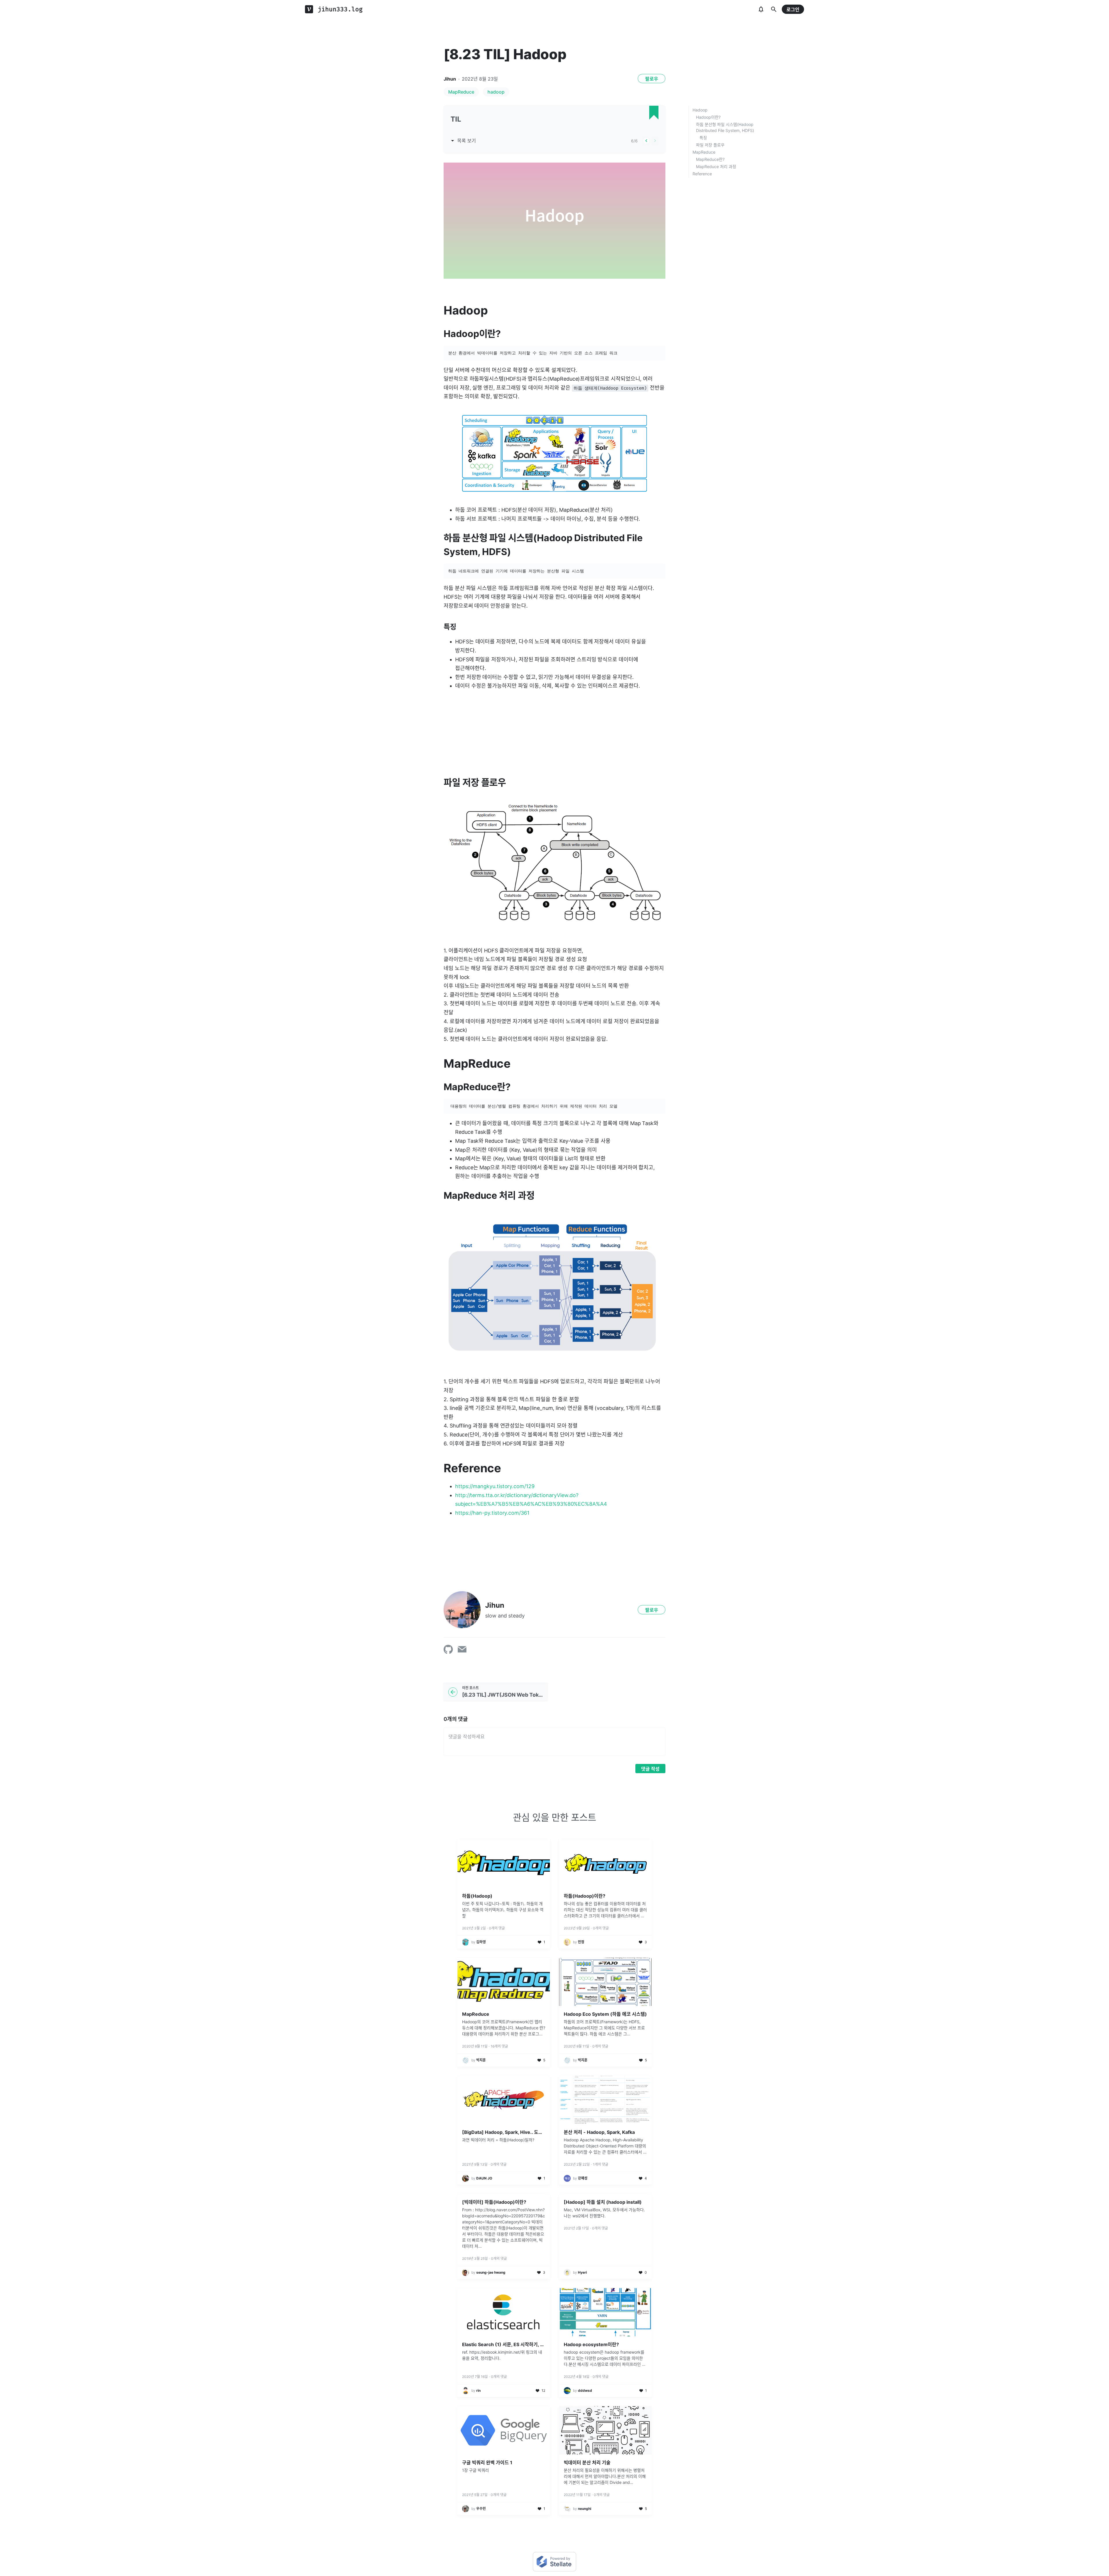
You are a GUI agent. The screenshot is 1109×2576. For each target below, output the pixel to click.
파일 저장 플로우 (710, 145)
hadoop (496, 92)
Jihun (450, 79)
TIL (456, 119)
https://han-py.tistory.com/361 (492, 1513)
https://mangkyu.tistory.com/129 (495, 1486)
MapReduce (461, 92)
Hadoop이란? (708, 117)
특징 (703, 138)
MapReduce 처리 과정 (716, 166)
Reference (702, 174)
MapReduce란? (710, 159)
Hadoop (700, 110)
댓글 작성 (650, 1769)
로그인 (793, 10)
